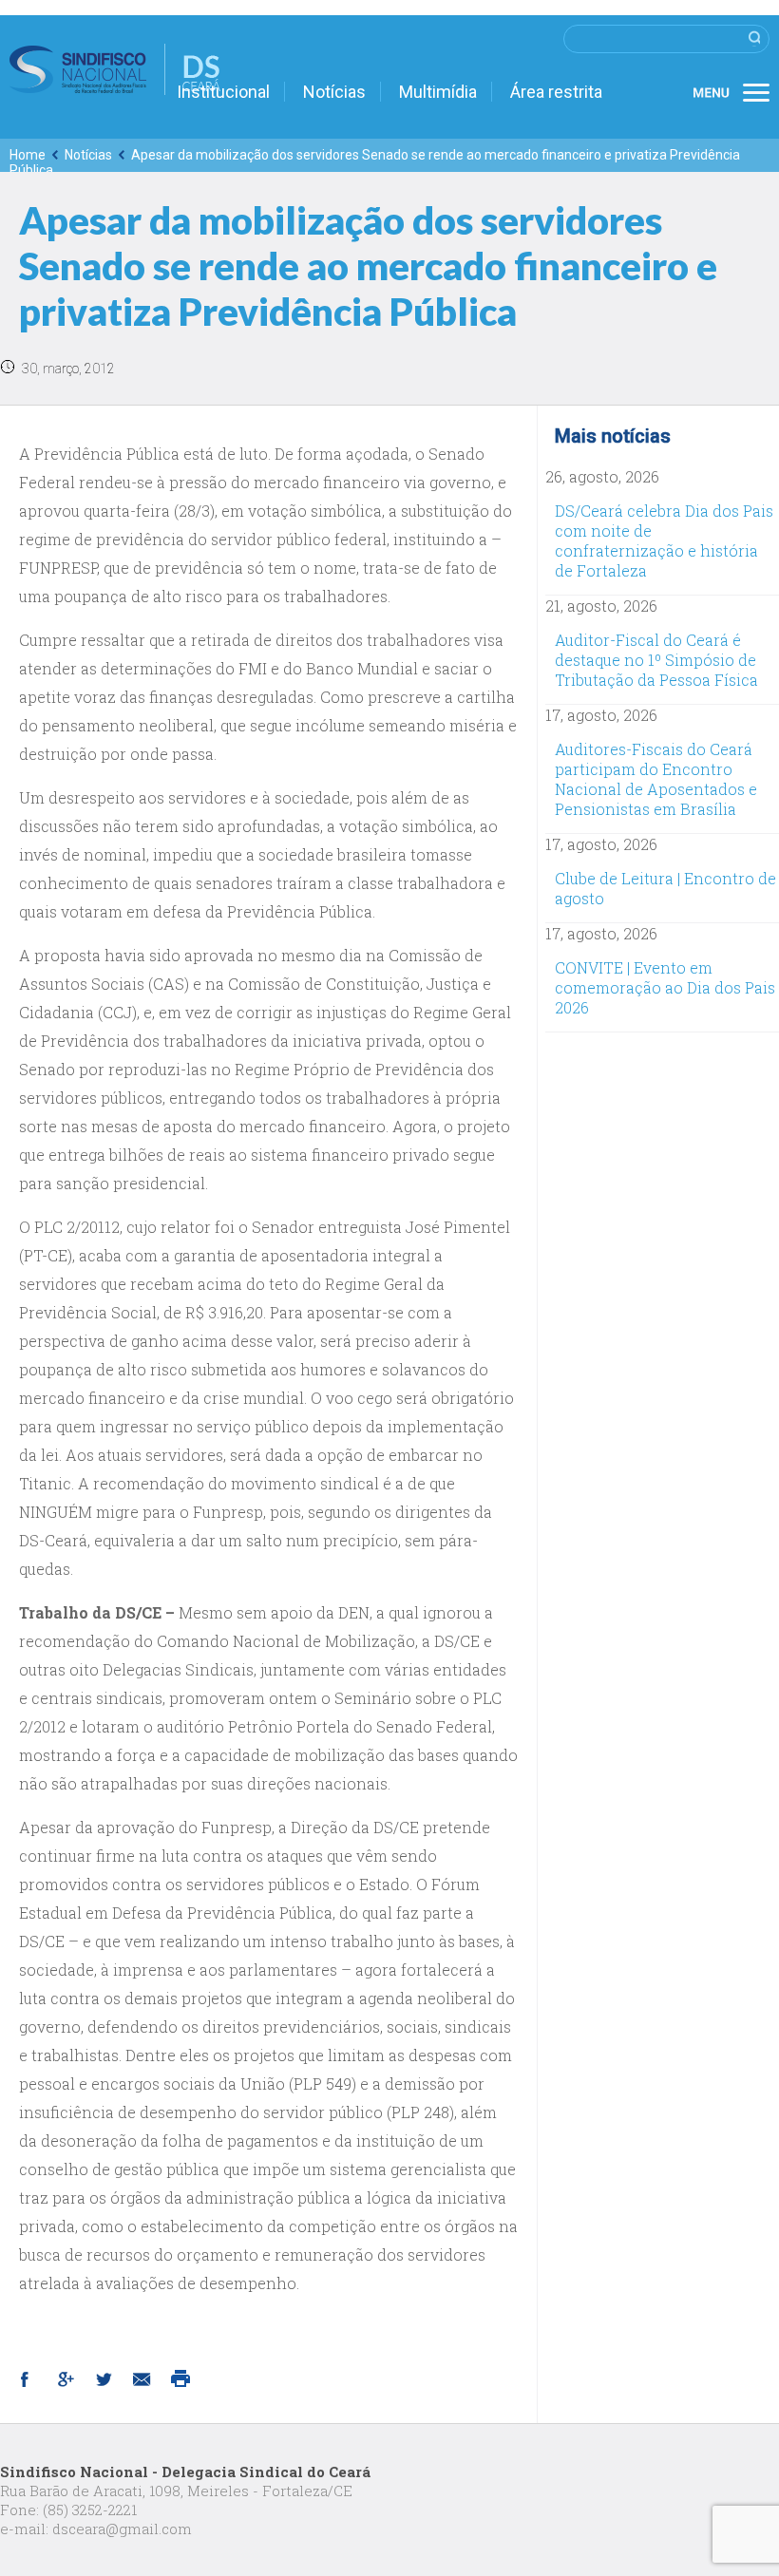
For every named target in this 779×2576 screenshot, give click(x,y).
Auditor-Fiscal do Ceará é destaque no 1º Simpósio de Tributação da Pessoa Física (656, 660)
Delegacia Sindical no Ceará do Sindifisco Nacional (115, 69)
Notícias (334, 92)
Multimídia (438, 92)
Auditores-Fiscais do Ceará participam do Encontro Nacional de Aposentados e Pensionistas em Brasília (656, 779)
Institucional (223, 92)
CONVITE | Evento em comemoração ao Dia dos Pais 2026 (665, 987)
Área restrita (556, 92)
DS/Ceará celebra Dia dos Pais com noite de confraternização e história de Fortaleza (664, 540)
